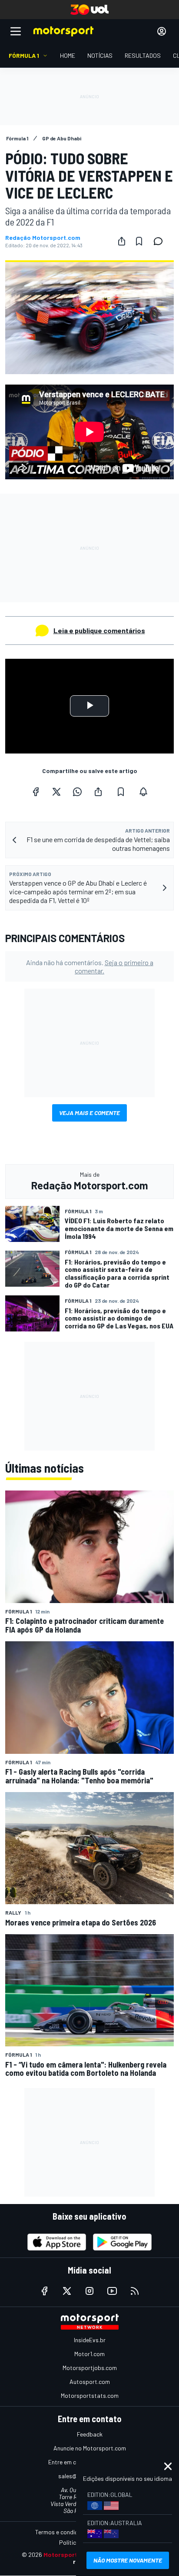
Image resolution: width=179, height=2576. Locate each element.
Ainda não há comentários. (90, 966)
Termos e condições (61, 2532)
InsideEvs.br (90, 2340)
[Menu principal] (16, 31)
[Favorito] (139, 241)
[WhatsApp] (77, 792)
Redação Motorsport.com (43, 238)
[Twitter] (56, 792)
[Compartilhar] (122, 241)
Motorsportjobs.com (90, 2368)
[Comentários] (161, 241)
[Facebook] (36, 792)
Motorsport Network (74, 2554)
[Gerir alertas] (143, 792)
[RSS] (135, 2291)
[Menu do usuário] (162, 31)
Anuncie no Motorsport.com (90, 2448)
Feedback (90, 2434)
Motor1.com (89, 2354)
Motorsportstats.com (90, 2395)
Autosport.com (90, 2382)
